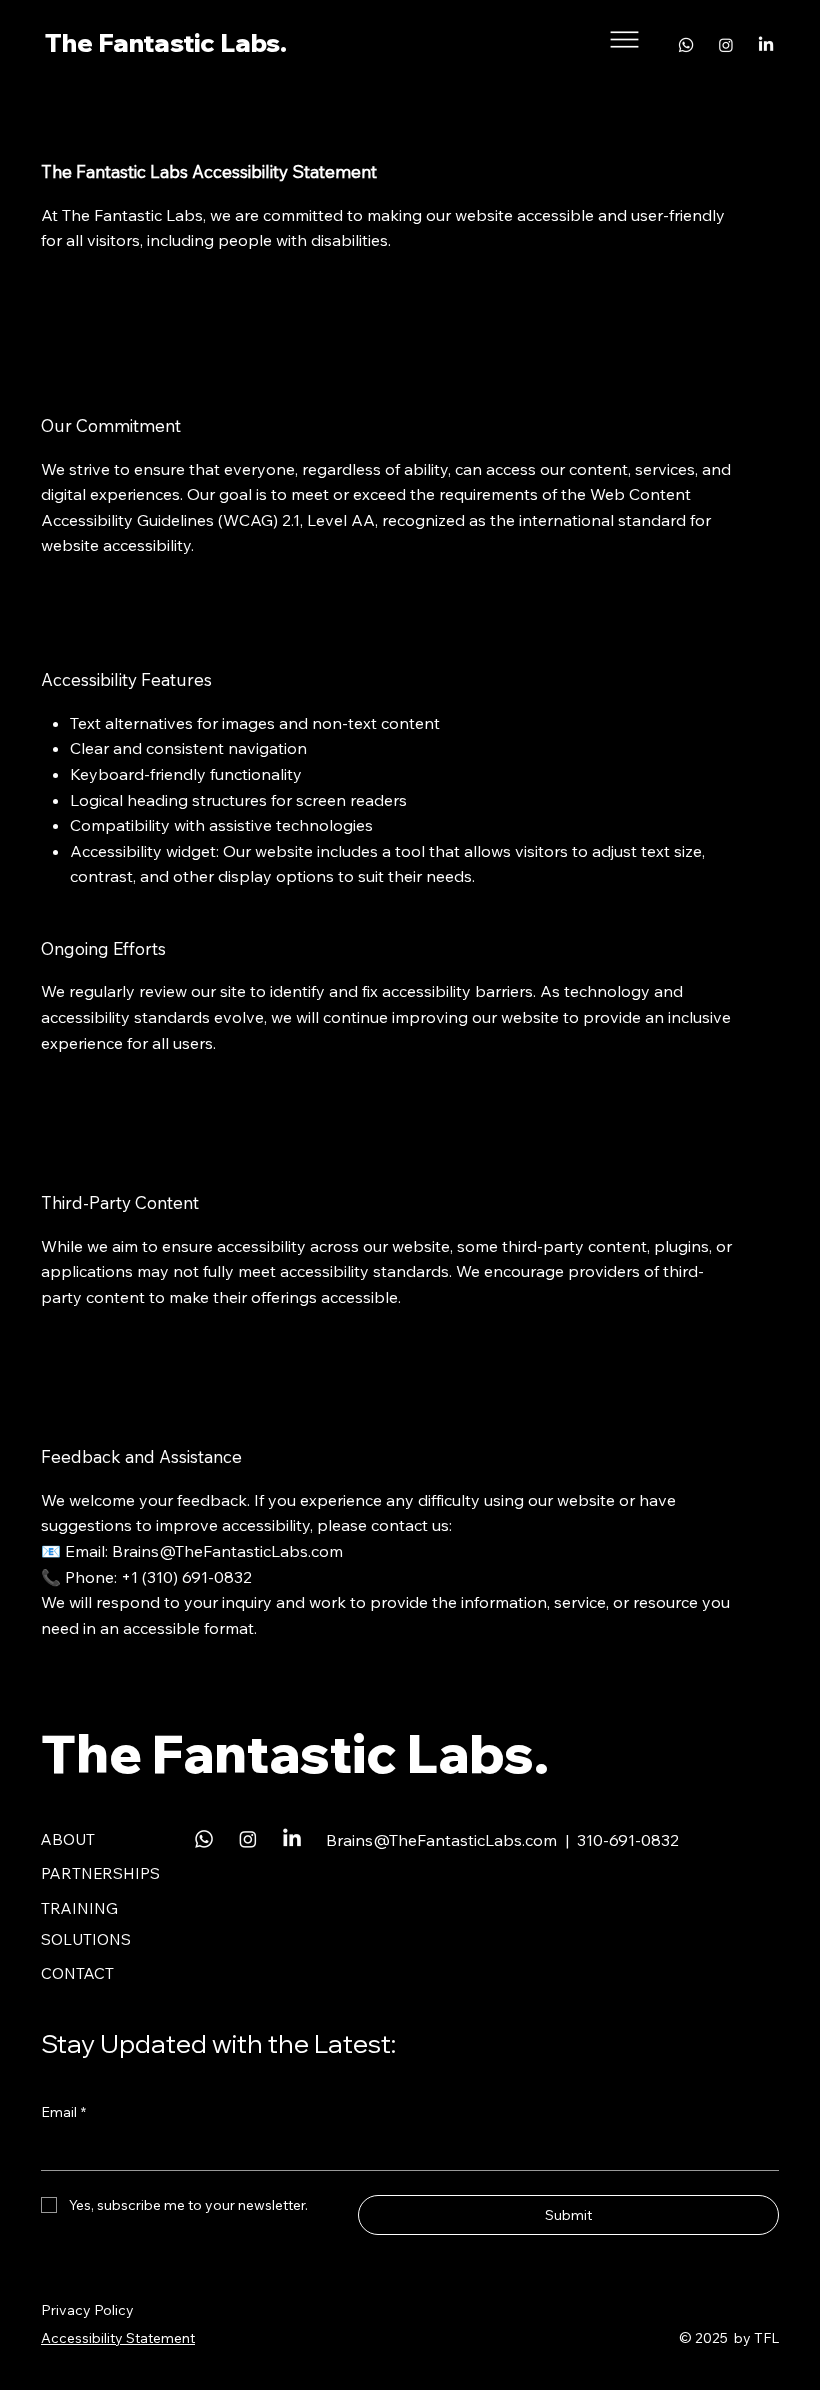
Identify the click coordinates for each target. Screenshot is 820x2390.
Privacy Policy (87, 2310)
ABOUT (68, 1839)
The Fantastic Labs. (166, 42)
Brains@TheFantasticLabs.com (227, 1551)
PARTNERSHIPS (100, 1873)
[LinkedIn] (766, 45)
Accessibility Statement (118, 2338)
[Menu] (625, 39)
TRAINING (79, 1908)
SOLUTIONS (86, 1939)
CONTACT (77, 1973)
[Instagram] (726, 45)
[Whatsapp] (686, 45)
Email (63, 2112)
